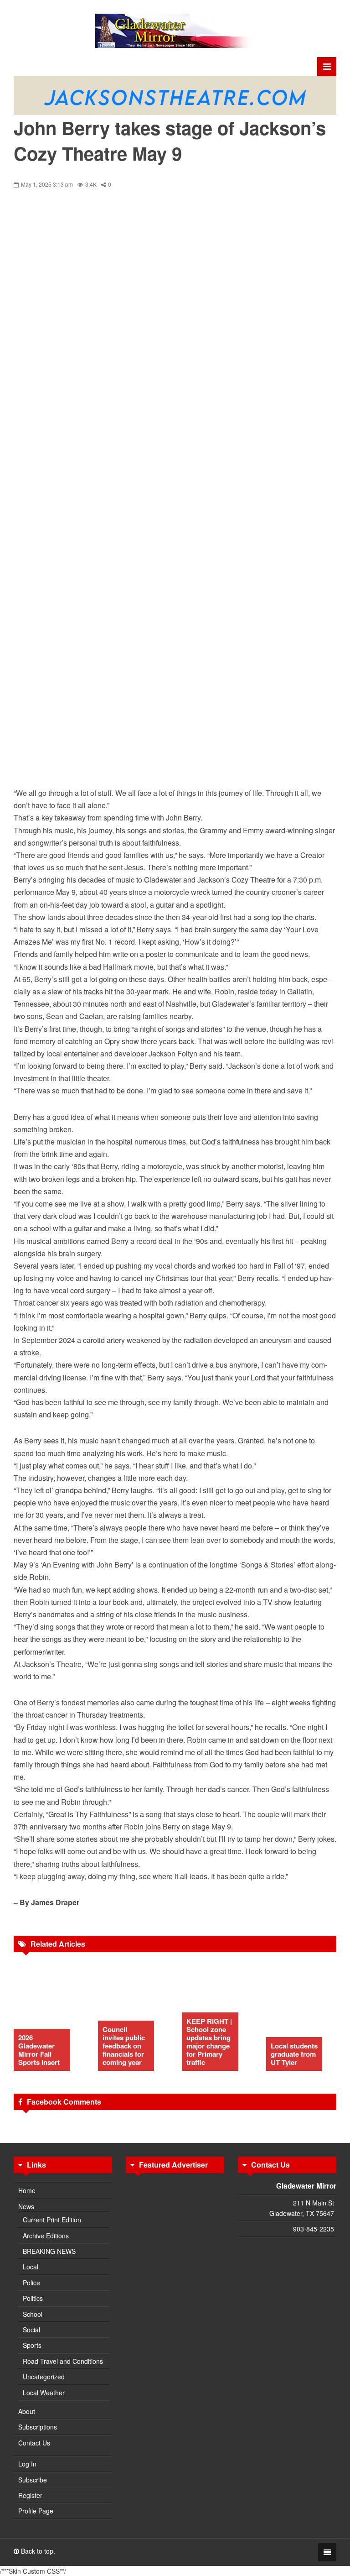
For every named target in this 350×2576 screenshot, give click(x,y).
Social (31, 2330)
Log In (27, 2464)
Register (30, 2495)
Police (31, 2283)
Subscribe (33, 2480)
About (27, 2411)
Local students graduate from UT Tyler (294, 2054)
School (33, 2314)
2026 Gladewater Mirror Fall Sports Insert (39, 2050)
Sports (32, 2345)
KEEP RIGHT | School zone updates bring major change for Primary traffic (209, 2042)
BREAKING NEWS (49, 2251)
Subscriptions (38, 2427)
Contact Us (34, 2443)
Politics (33, 2298)
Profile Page (36, 2511)
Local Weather (44, 2393)
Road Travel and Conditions (63, 2361)
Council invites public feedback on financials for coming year (124, 2046)
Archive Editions (46, 2236)
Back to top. (37, 2551)
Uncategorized (44, 2377)
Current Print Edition (52, 2220)
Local (31, 2267)
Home (27, 2190)
